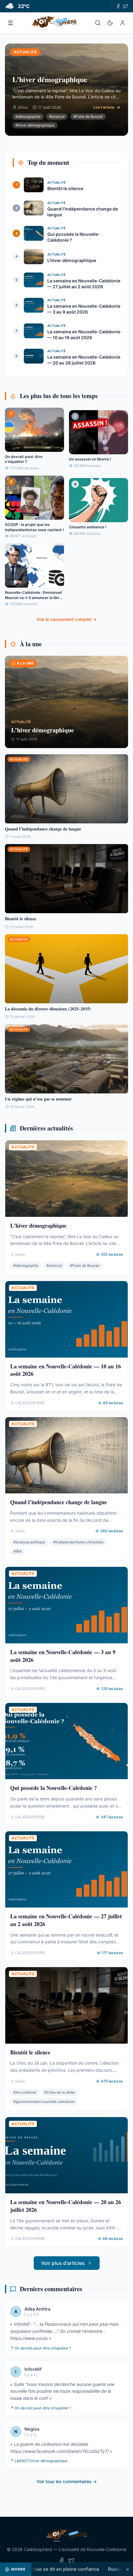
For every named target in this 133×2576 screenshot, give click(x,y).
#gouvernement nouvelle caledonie (44, 2102)
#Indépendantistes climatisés (78, 1542)
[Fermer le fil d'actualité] (127, 2569)
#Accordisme (25, 2092)
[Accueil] (54, 23)
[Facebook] (118, 6)
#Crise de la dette (60, 2092)
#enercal (57, 117)
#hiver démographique (35, 125)
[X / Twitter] (126, 6)
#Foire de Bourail (88, 117)
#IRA (17, 1551)
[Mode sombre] (110, 23)
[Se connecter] (122, 23)
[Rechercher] (98, 23)
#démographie (28, 117)
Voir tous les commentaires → (67, 2481)
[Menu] (11, 23)
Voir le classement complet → (66, 619)
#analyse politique (29, 1542)
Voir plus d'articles (63, 2263)
